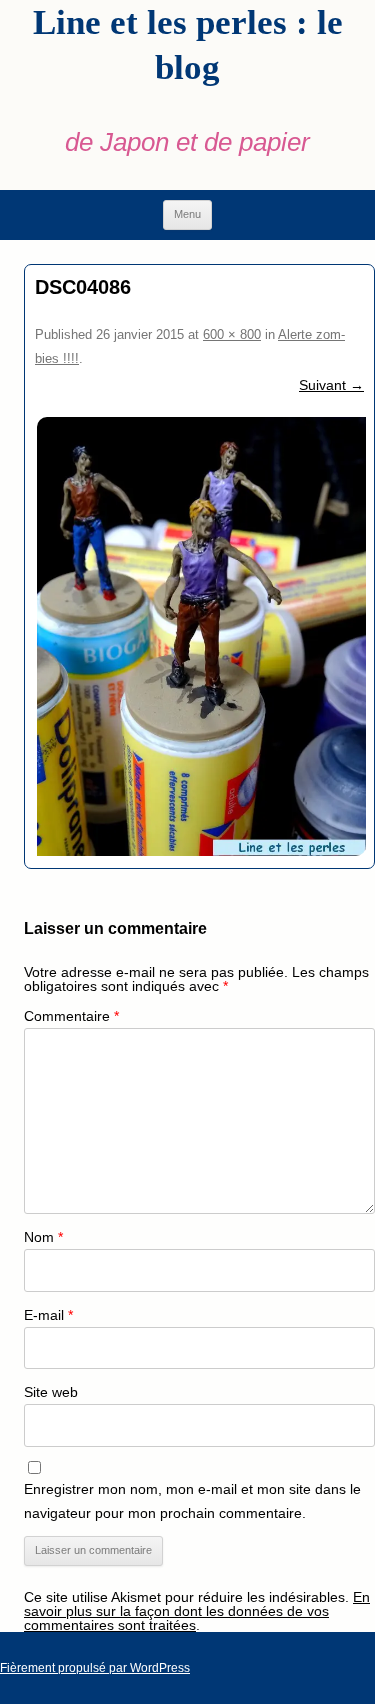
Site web (51, 1392)
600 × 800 (232, 334)
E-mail (48, 1315)
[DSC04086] (199, 636)
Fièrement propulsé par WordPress (95, 1668)
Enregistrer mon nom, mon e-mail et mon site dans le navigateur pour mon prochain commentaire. (192, 1501)
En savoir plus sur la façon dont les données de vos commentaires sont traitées (197, 1611)
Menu (187, 214)
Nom (43, 1237)
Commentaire (71, 1016)
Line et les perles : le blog (188, 45)
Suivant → (331, 385)
